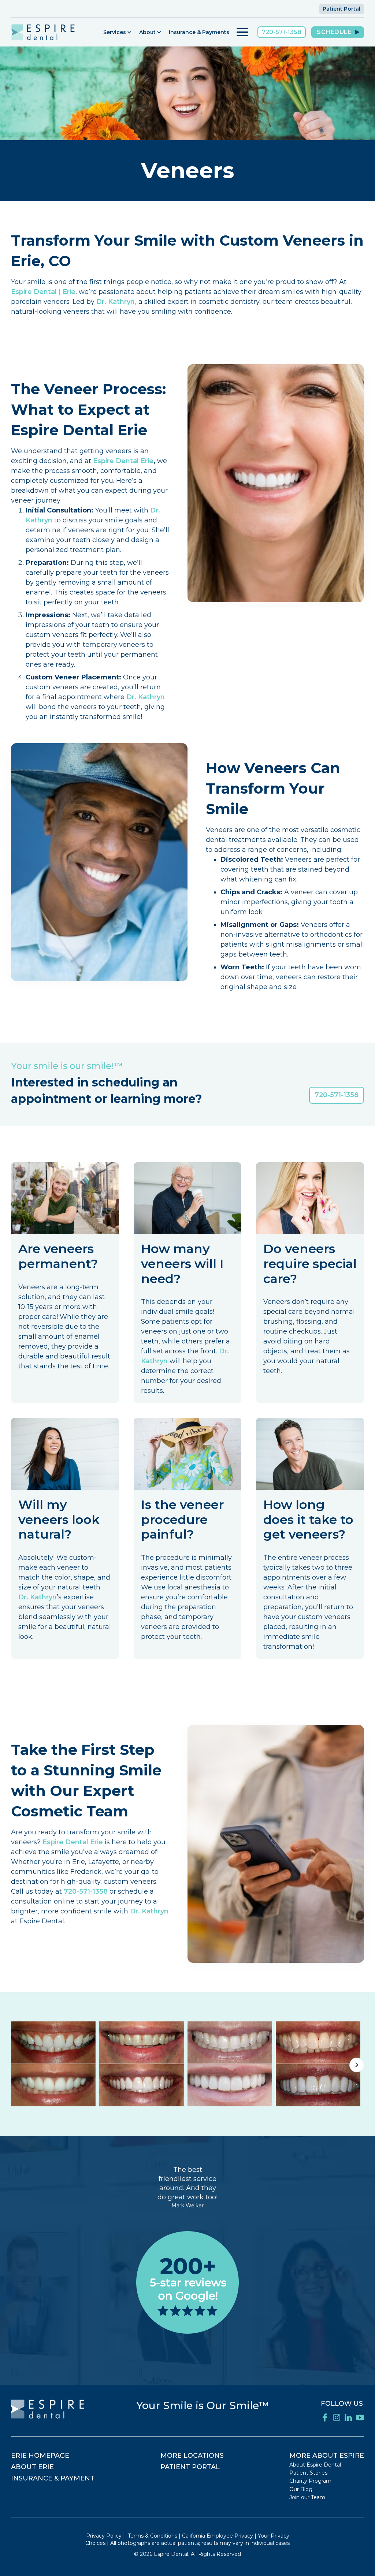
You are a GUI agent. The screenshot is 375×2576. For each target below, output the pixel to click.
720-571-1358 (282, 32)
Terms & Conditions (153, 2536)
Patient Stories (308, 2473)
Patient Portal (341, 9)
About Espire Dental (315, 2465)
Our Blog (301, 2489)
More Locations (192, 2456)
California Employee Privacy (218, 2536)
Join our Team (307, 2497)
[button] (118, 32)
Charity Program (310, 2481)
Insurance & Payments (199, 32)
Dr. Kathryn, (116, 302)
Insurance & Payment (53, 2478)
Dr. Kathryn (146, 697)
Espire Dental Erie (123, 461)
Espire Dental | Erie (43, 292)
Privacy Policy (104, 2536)
